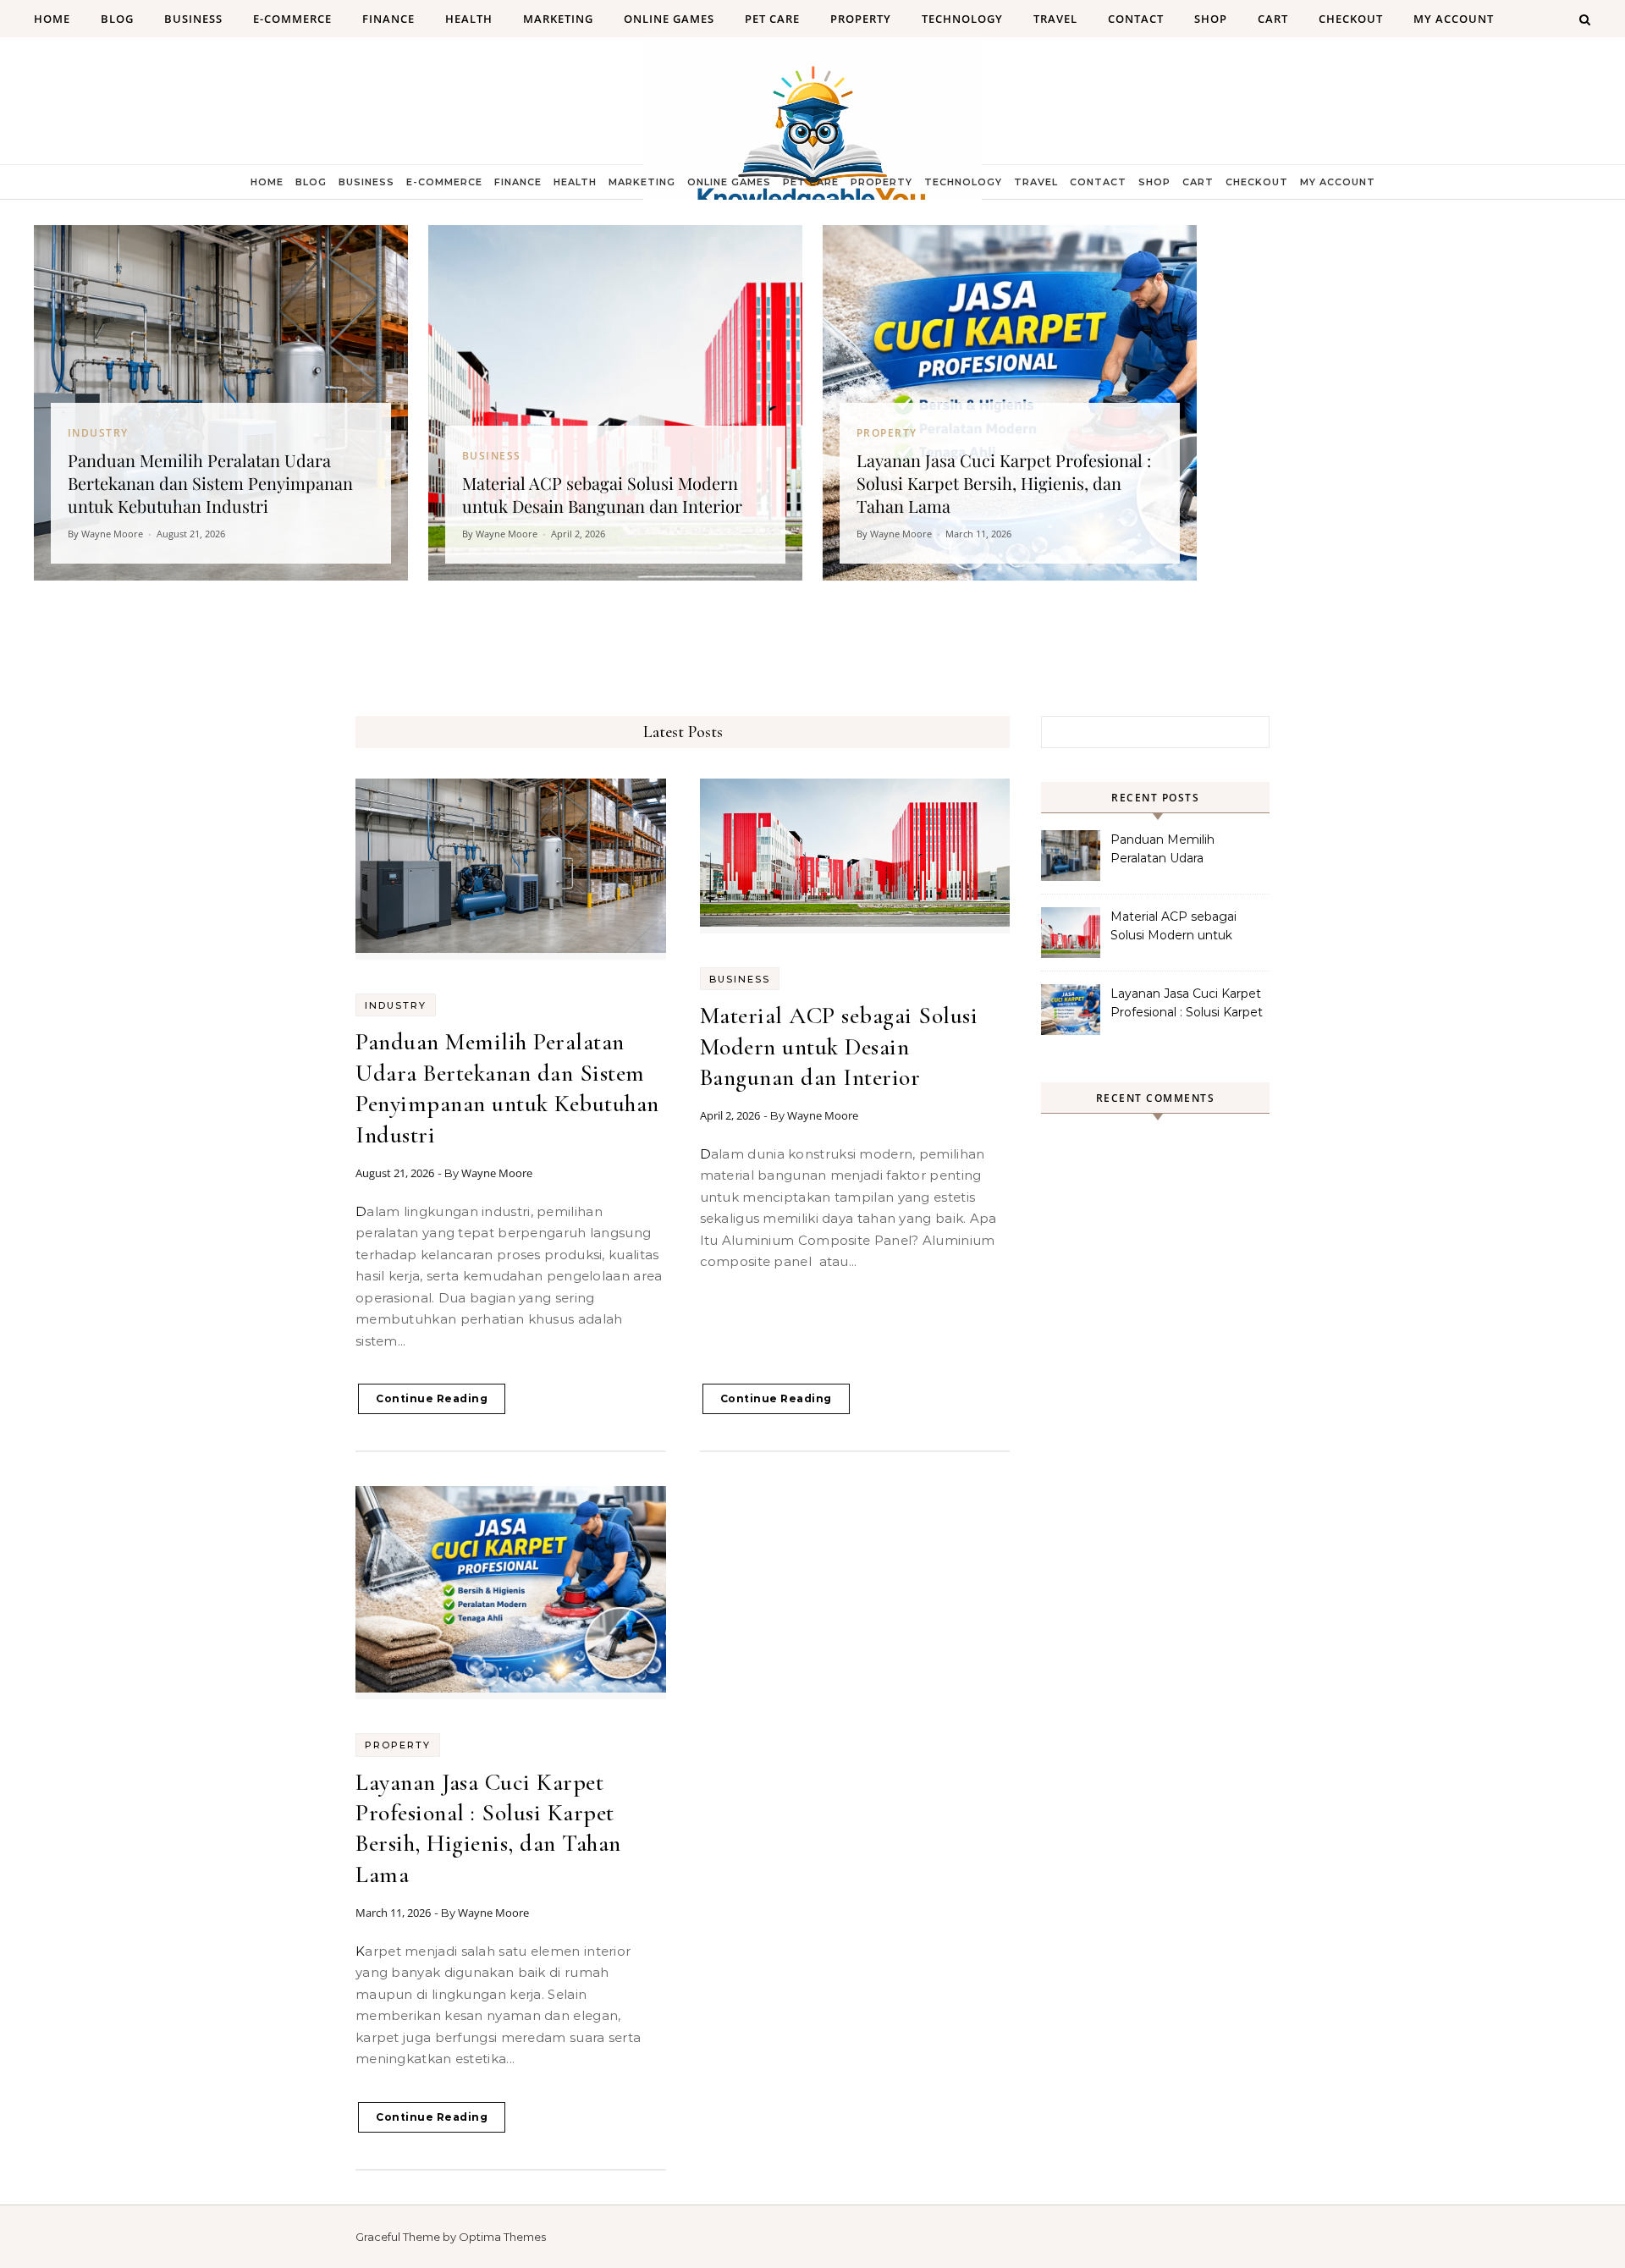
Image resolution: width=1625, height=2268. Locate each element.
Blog (117, 19)
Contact (1136, 19)
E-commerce (292, 19)
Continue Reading (432, 1398)
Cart (1273, 19)
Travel (1055, 19)
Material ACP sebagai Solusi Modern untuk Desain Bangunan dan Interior (839, 1046)
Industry (396, 1005)
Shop (1211, 19)
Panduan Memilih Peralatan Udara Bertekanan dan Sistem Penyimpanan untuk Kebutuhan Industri (1180, 850)
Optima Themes (502, 2237)
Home (52, 19)
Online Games (669, 19)
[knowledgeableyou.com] (812, 155)
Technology (962, 19)
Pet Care (772, 19)
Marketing (558, 19)
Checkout (1351, 19)
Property (861, 19)
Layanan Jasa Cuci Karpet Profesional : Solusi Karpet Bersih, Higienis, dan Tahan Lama (1187, 1005)
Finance (388, 19)
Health (469, 19)
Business (193, 19)
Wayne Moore (497, 1173)
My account (1454, 19)
